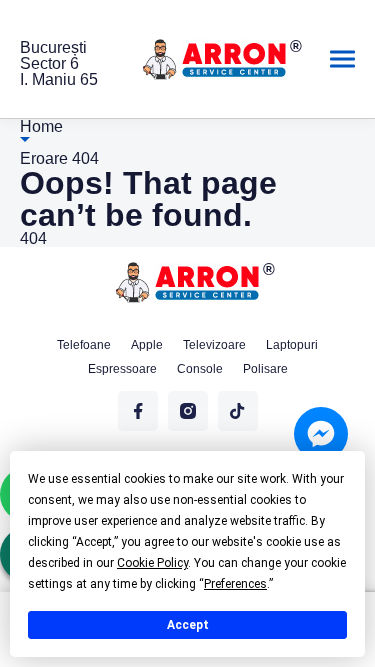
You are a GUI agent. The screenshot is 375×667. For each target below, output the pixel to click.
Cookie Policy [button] (152, 563)
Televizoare (214, 345)
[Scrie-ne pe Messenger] (321, 434)
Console (200, 369)
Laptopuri (292, 345)
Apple (147, 345)
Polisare (265, 369)
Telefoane (84, 345)
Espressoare (122, 369)
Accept (188, 625)
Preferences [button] (235, 584)
